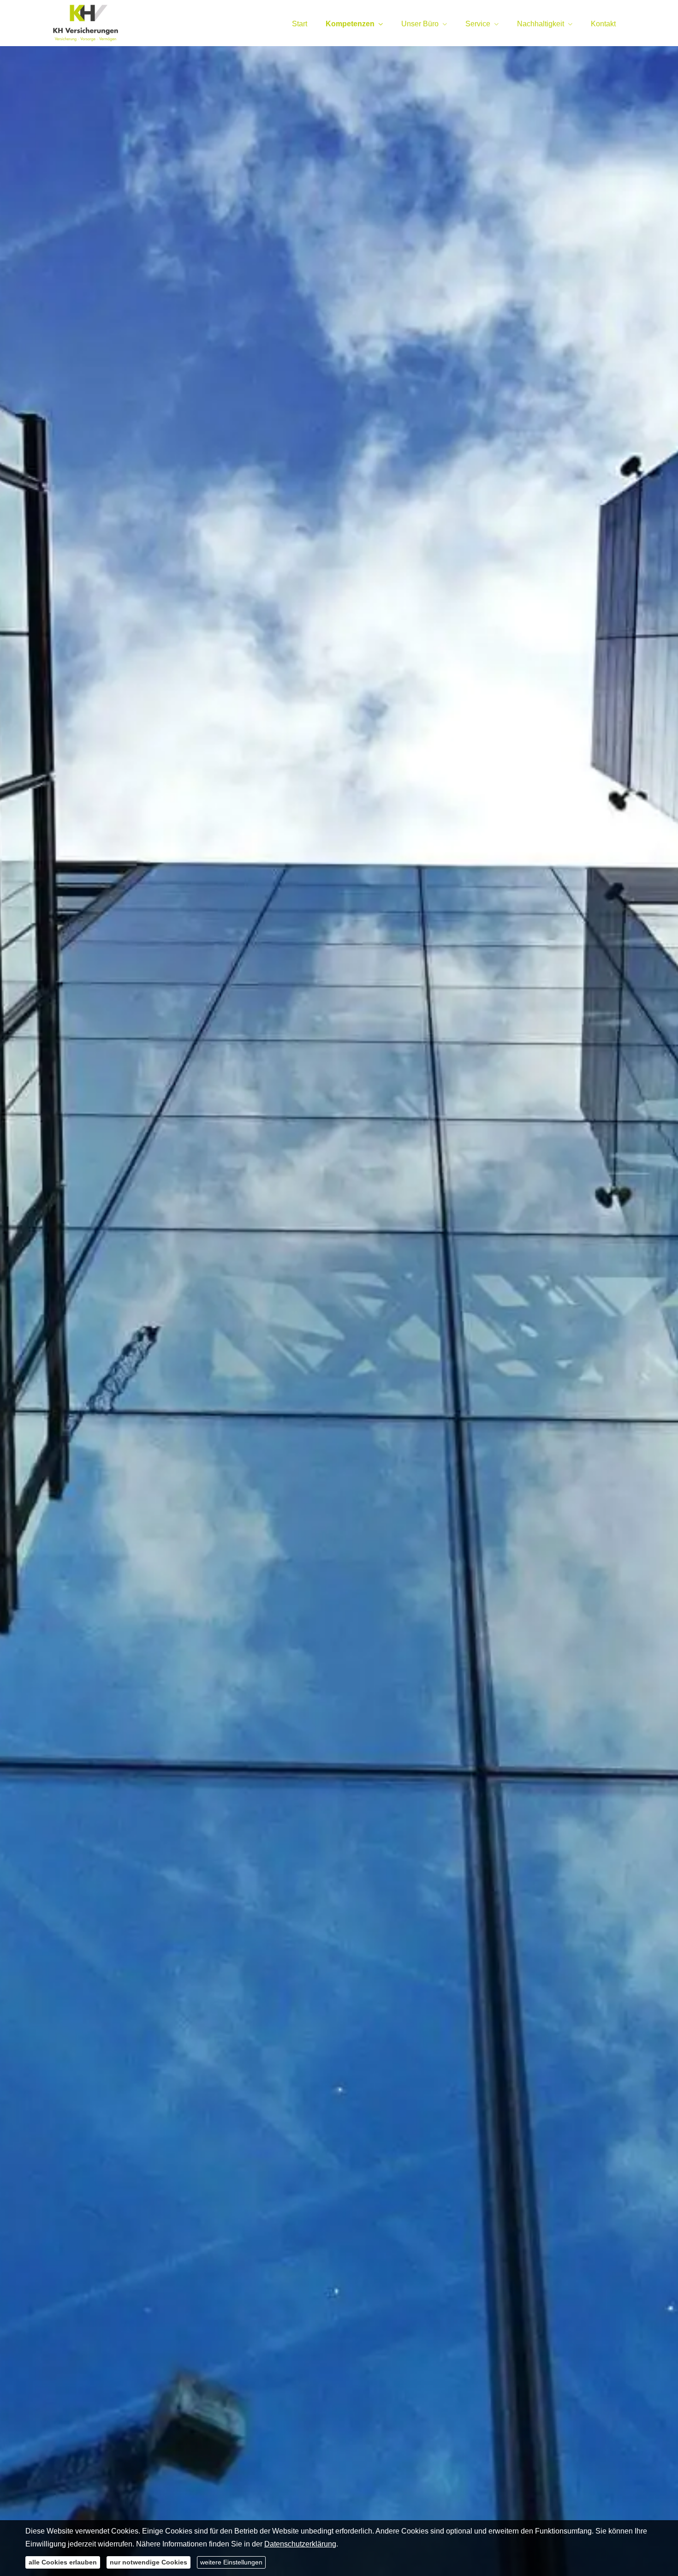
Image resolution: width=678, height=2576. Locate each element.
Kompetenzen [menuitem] (350, 24)
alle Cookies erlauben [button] (63, 2562)
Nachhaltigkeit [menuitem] (541, 24)
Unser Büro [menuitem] (420, 24)
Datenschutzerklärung (300, 2544)
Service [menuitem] (478, 24)
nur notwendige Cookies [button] (149, 2562)
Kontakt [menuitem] (603, 24)
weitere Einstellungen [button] (231, 2562)
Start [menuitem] (300, 24)
